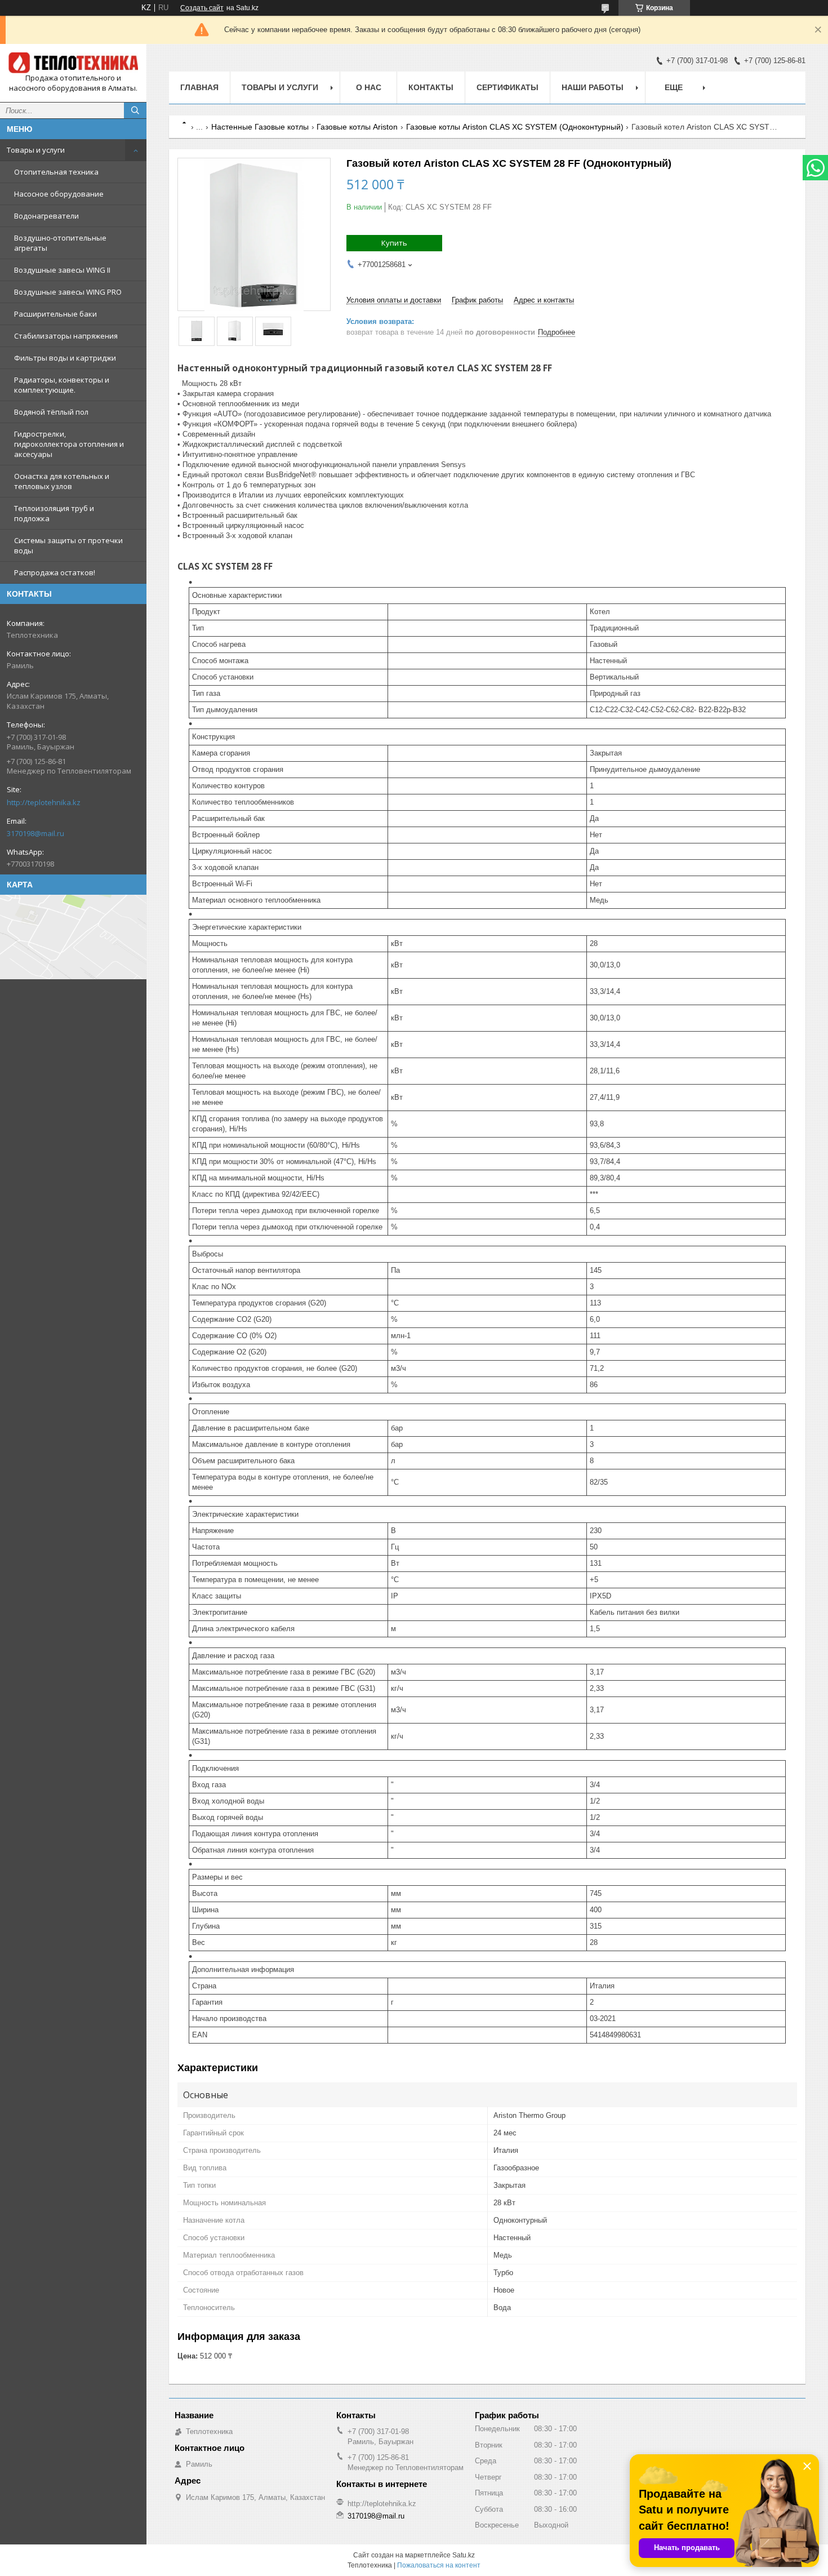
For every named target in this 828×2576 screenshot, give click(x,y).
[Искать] (135, 110)
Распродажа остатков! (55, 572)
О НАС (369, 87)
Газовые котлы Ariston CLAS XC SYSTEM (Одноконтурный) (515, 127)
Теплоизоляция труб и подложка (54, 513)
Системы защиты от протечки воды (68, 545)
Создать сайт (202, 8)
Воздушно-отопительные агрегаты (60, 243)
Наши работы (593, 87)
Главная (199, 87)
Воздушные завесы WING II (62, 270)
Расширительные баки (55, 314)
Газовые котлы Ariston (357, 127)
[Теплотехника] (73, 63)
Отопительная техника (56, 172)
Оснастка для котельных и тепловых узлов (62, 481)
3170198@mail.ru (35, 833)
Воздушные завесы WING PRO (68, 292)
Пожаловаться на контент (439, 2565)
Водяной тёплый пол (51, 412)
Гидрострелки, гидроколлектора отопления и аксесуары (69, 444)
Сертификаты (508, 87)
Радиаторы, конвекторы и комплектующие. (62, 385)
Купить (394, 243)
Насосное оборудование (59, 194)
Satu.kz (464, 2555)
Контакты (431, 87)
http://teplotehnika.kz (44, 802)
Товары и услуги (36, 150)
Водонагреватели (46, 216)
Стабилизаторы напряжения (66, 336)
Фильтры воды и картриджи (65, 358)
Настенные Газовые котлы (260, 127)
